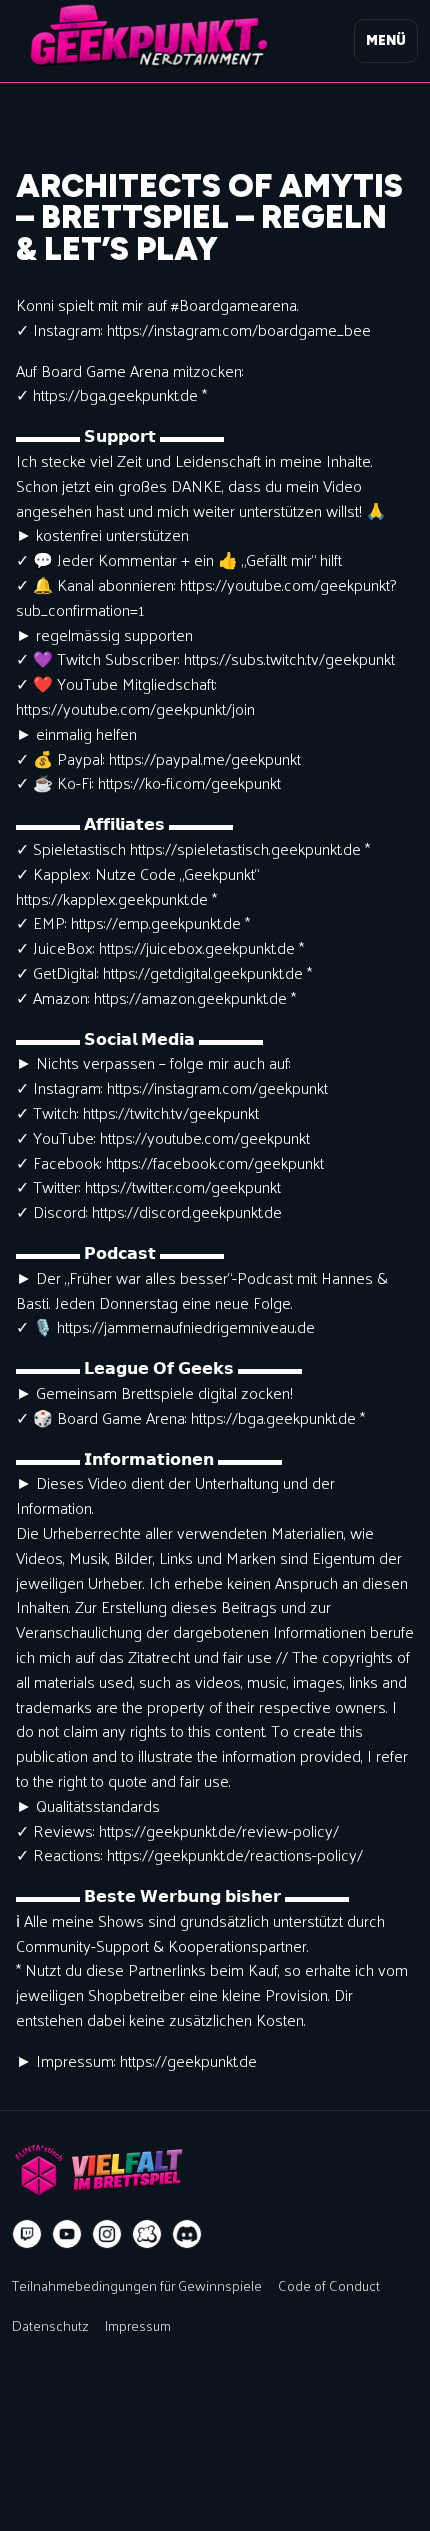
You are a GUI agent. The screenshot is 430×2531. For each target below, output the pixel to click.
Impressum (138, 2325)
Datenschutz (50, 2325)
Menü (386, 40)
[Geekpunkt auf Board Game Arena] (147, 2234)
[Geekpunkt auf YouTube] (67, 2234)
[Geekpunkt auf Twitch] (27, 2234)
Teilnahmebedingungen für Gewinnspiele (137, 2285)
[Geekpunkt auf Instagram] (107, 2234)
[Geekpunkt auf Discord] (187, 2234)
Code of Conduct (329, 2285)
